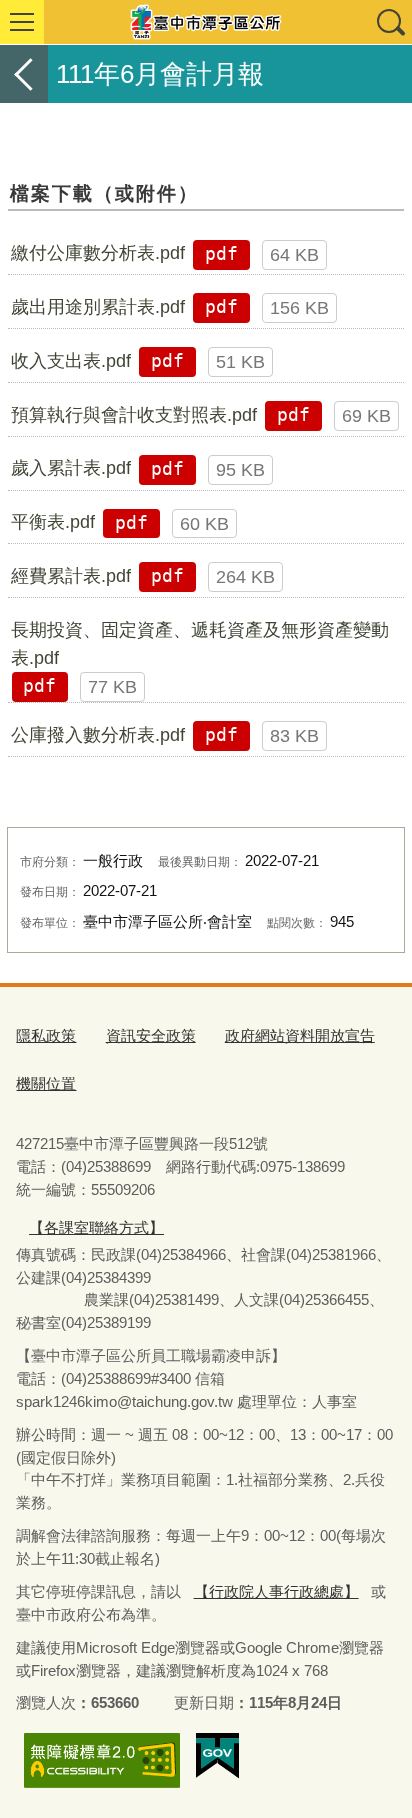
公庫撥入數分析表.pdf (98, 735)
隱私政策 (46, 1035)
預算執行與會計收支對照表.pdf (134, 415)
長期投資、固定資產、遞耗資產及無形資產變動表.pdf (200, 644)
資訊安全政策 (151, 1035)
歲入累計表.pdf (71, 468)
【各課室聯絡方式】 (96, 1227)
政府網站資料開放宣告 (300, 1035)
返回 (24, 74)
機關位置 (46, 1083)
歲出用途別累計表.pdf (98, 307)
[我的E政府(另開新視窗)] (217, 1756)
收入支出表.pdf (71, 361)
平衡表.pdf (53, 522)
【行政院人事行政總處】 (276, 1591)
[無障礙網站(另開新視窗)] (102, 1760)
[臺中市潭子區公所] (206, 22)
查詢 (390, 22)
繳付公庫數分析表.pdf (98, 253)
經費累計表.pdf (71, 576)
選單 (22, 22)
